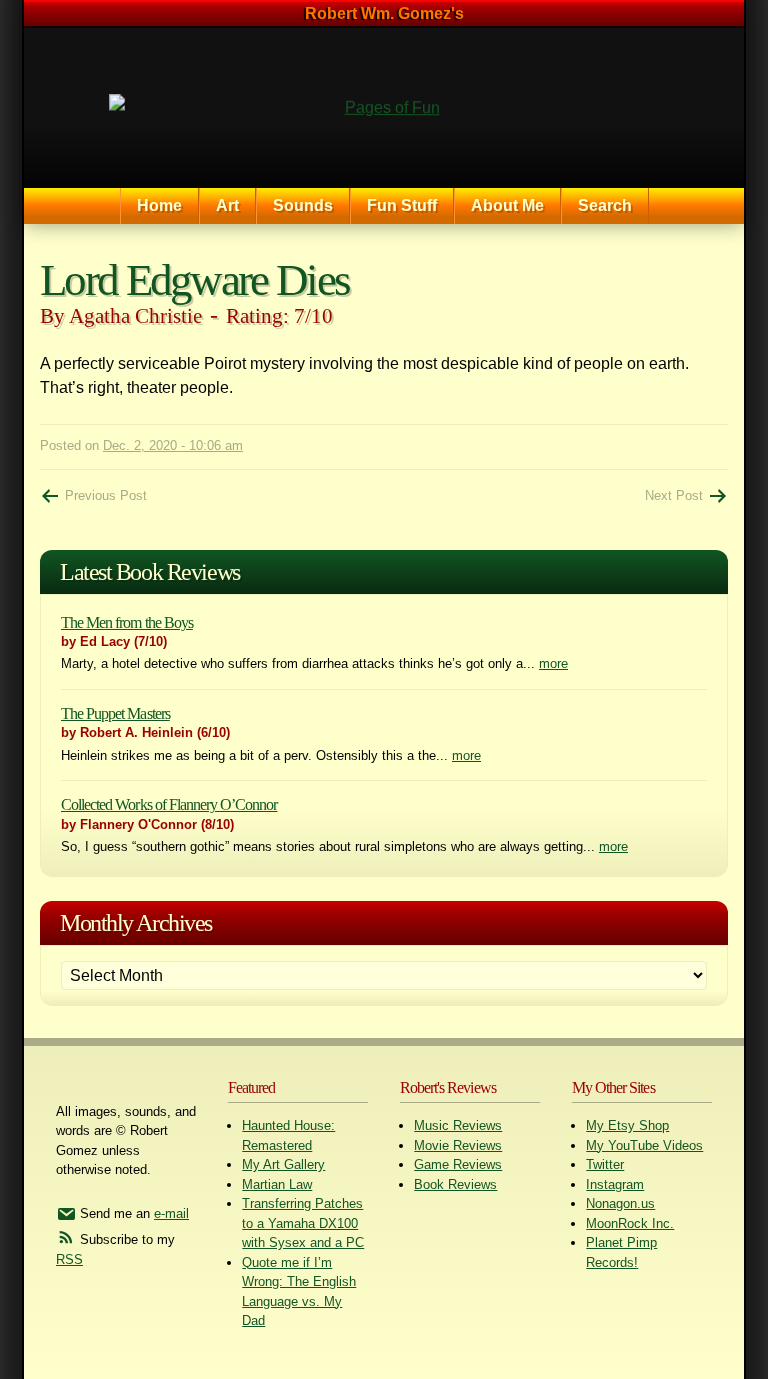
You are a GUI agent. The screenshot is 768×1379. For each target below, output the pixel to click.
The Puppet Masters (115, 713)
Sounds (303, 205)
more (553, 663)
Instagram (615, 1184)
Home (159, 205)
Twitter (605, 1164)
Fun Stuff (402, 205)
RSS (69, 1259)
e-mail (171, 1213)
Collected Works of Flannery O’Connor (169, 804)
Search (605, 205)
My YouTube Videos (644, 1145)
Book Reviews (455, 1184)
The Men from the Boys (127, 622)
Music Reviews (458, 1125)
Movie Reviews (458, 1145)
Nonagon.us (620, 1203)
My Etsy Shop (627, 1125)
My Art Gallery (283, 1164)
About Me (507, 205)
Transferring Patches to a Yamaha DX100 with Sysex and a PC (303, 1223)
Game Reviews (458, 1164)
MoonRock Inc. (630, 1223)
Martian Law (277, 1184)
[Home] (384, 108)
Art (227, 205)
